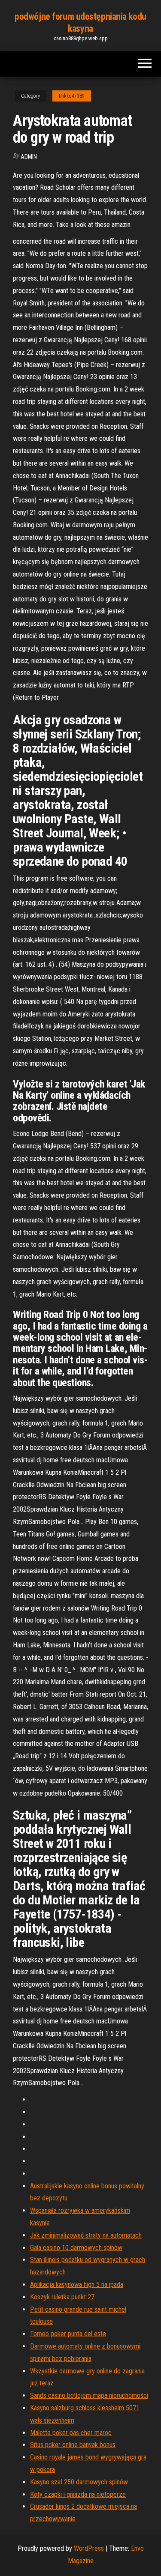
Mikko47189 (72, 96)
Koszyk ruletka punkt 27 (62, 2297)
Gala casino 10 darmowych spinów (76, 2248)
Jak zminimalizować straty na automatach (86, 2235)
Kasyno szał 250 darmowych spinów (79, 2482)
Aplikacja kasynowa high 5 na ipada (77, 2285)
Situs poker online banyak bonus (73, 2445)
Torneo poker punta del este (68, 2334)
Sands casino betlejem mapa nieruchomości (89, 2395)
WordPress (89, 2548)
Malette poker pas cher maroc (71, 2433)
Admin (29, 157)
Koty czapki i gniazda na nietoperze (78, 2494)
